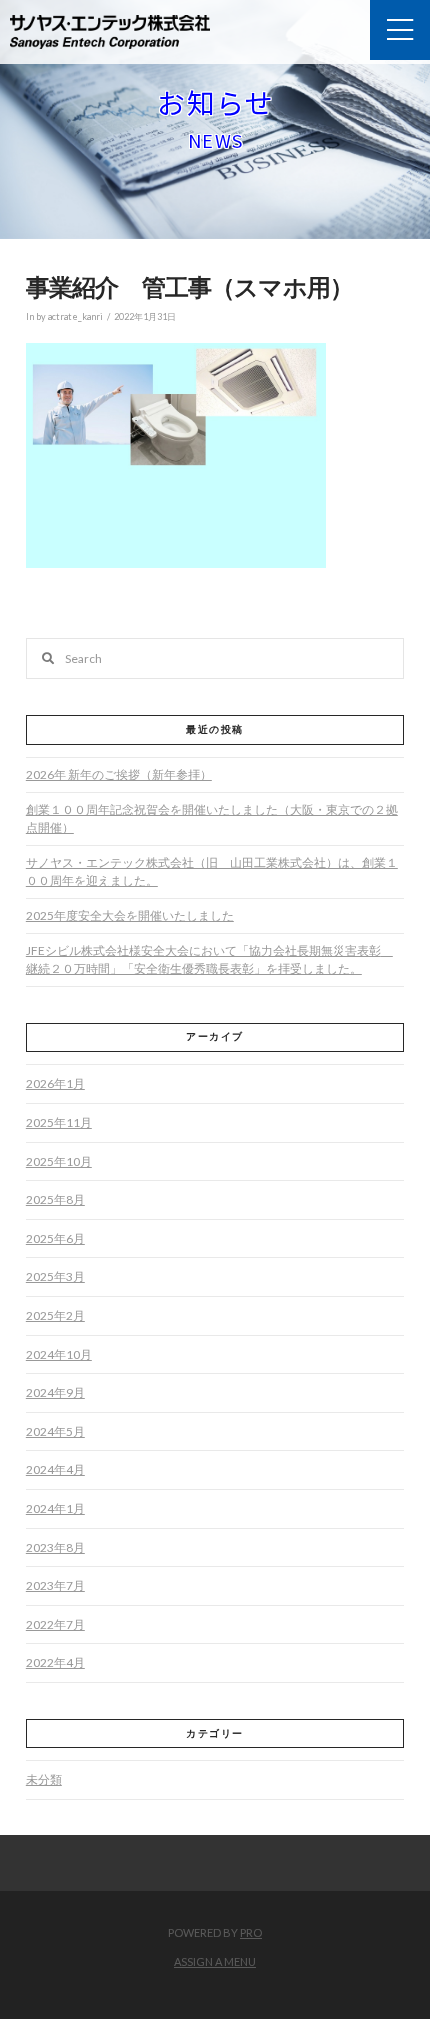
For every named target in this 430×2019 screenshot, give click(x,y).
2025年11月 (59, 1122)
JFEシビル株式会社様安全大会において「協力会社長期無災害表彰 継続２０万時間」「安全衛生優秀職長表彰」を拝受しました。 (209, 959)
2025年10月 (59, 1161)
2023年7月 (55, 1585)
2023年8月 (55, 1547)
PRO (251, 1932)
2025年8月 (55, 1199)
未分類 (44, 1779)
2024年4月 (55, 1469)
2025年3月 (55, 1276)
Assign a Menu (215, 1961)
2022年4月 (55, 1662)
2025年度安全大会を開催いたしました (130, 915)
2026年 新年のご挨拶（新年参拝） (119, 774)
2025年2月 (55, 1315)
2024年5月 (55, 1431)
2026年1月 (55, 1083)
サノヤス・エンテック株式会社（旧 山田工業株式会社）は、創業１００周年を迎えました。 (212, 871)
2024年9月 (55, 1392)
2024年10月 (59, 1354)
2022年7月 (55, 1624)
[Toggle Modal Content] (400, 30)
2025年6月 (55, 1238)
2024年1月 (55, 1508)
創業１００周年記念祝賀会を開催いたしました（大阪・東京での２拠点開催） (212, 818)
